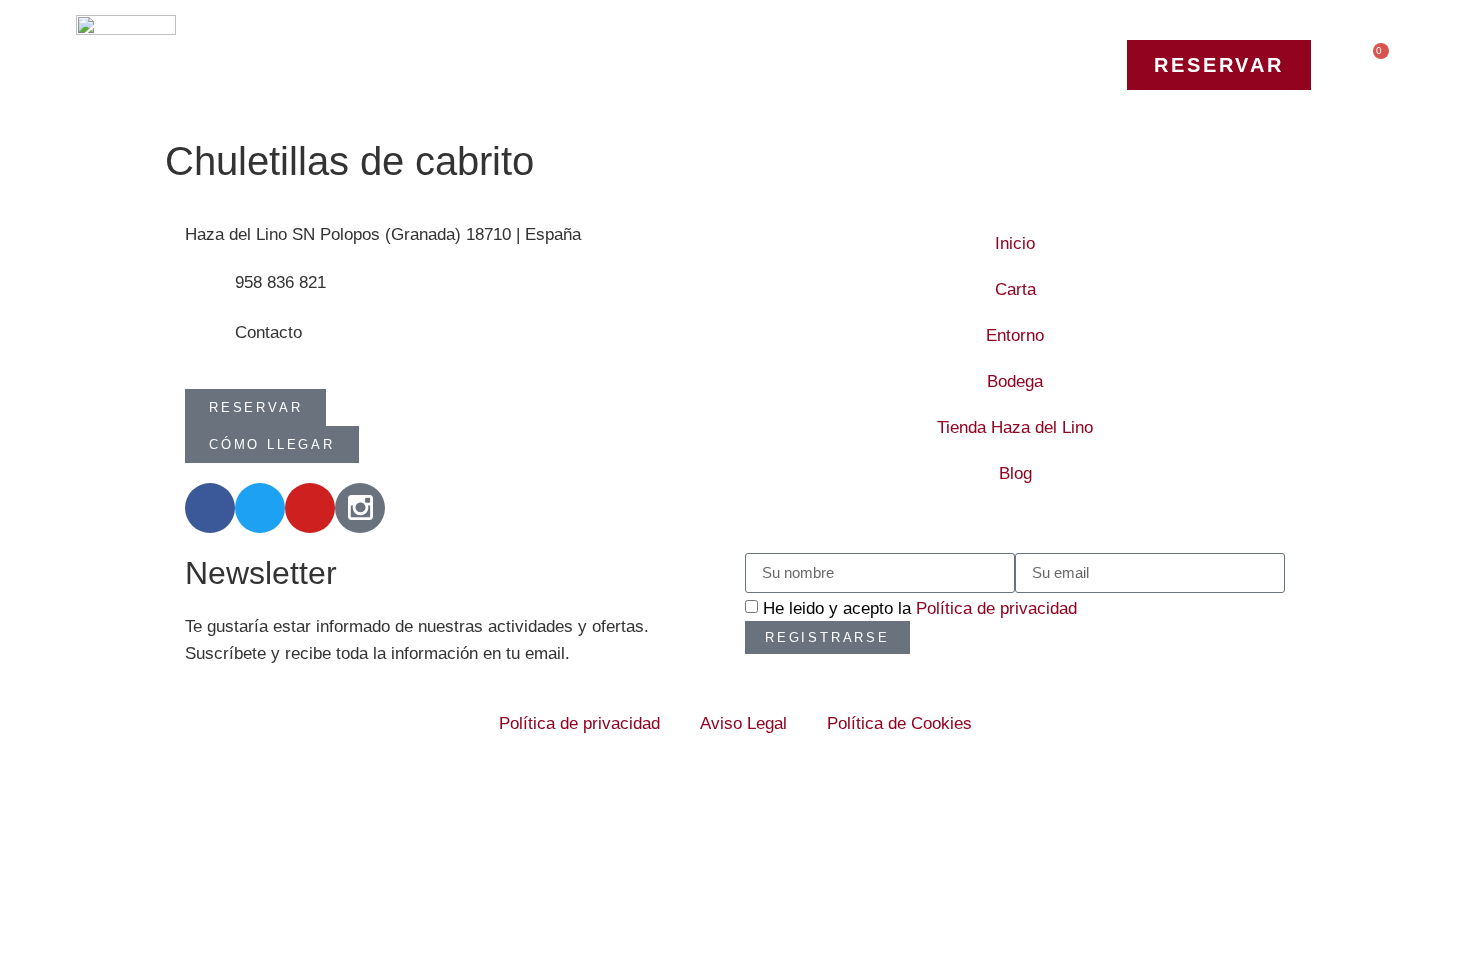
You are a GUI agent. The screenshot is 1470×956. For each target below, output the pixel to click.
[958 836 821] (210, 294)
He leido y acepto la (920, 608)
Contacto (268, 332)
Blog (1015, 473)
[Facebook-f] (210, 508)
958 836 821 (280, 282)
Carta (1015, 289)
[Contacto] (210, 344)
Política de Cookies (899, 723)
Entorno (1015, 335)
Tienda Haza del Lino (1015, 427)
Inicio (1015, 243)
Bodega (1015, 381)
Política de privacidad (996, 608)
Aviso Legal (743, 723)
